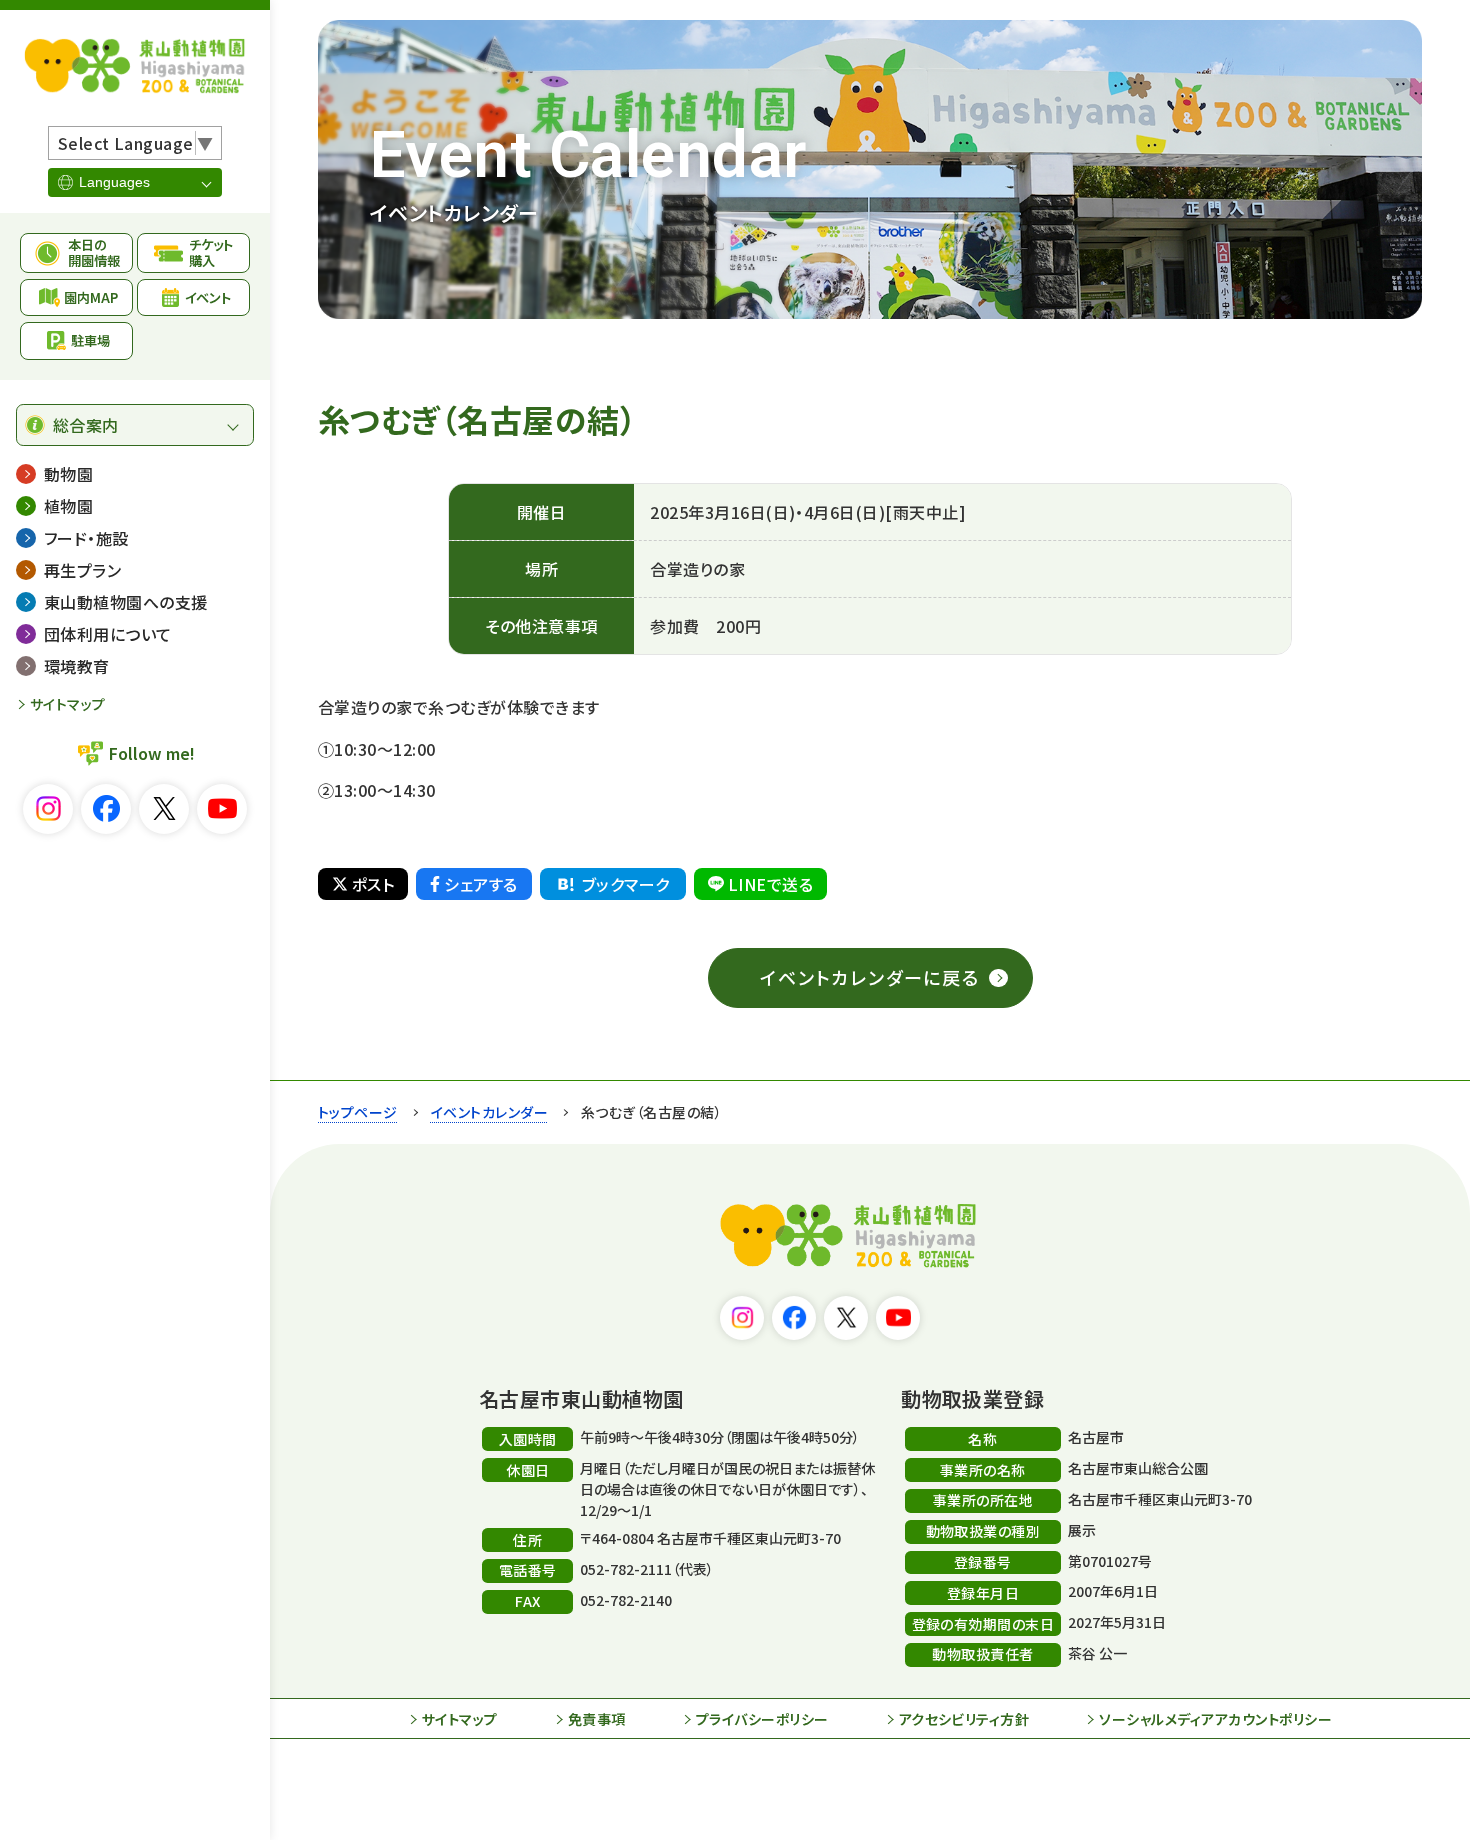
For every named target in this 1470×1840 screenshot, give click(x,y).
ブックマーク (626, 884)
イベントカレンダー (489, 1112)
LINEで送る (770, 884)
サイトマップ (68, 704)
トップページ (358, 1112)
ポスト (373, 884)
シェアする (480, 884)
